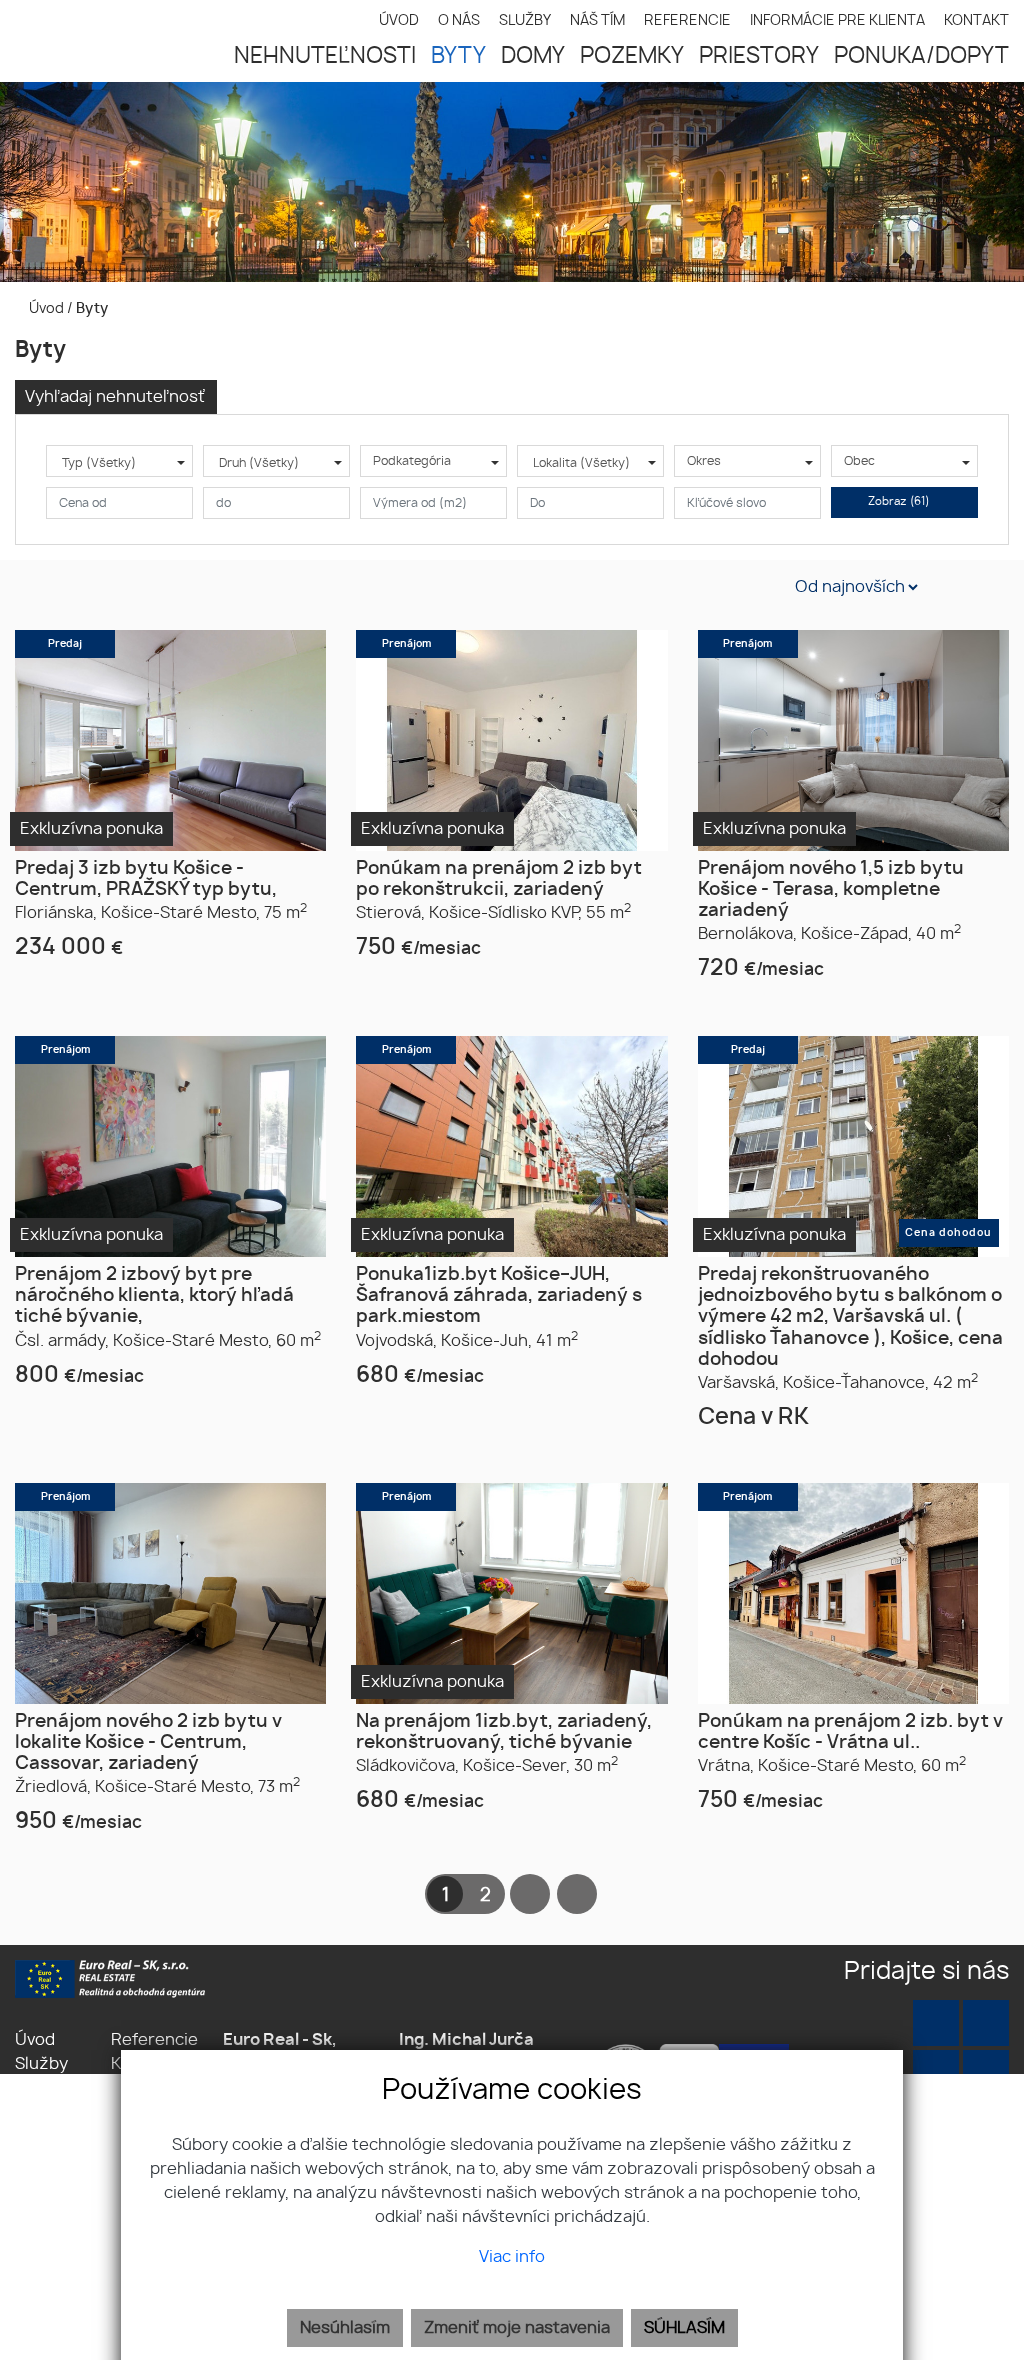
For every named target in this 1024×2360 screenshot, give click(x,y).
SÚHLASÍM (684, 2328)
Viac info (512, 2257)
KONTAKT (976, 20)
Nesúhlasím (345, 2328)
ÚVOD (399, 20)
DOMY (533, 56)
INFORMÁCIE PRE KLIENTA (837, 20)
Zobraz (899, 501)
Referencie (154, 2040)
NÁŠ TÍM (597, 20)
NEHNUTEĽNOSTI (325, 56)
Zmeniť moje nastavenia (517, 2328)
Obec (859, 461)
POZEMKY (632, 56)
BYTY (458, 56)
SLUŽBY (525, 20)
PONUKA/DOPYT (921, 56)
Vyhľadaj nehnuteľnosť (115, 397)
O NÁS (459, 20)
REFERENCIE (687, 20)
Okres (704, 461)
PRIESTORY (759, 56)
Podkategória (412, 461)
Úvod (45, 308)
